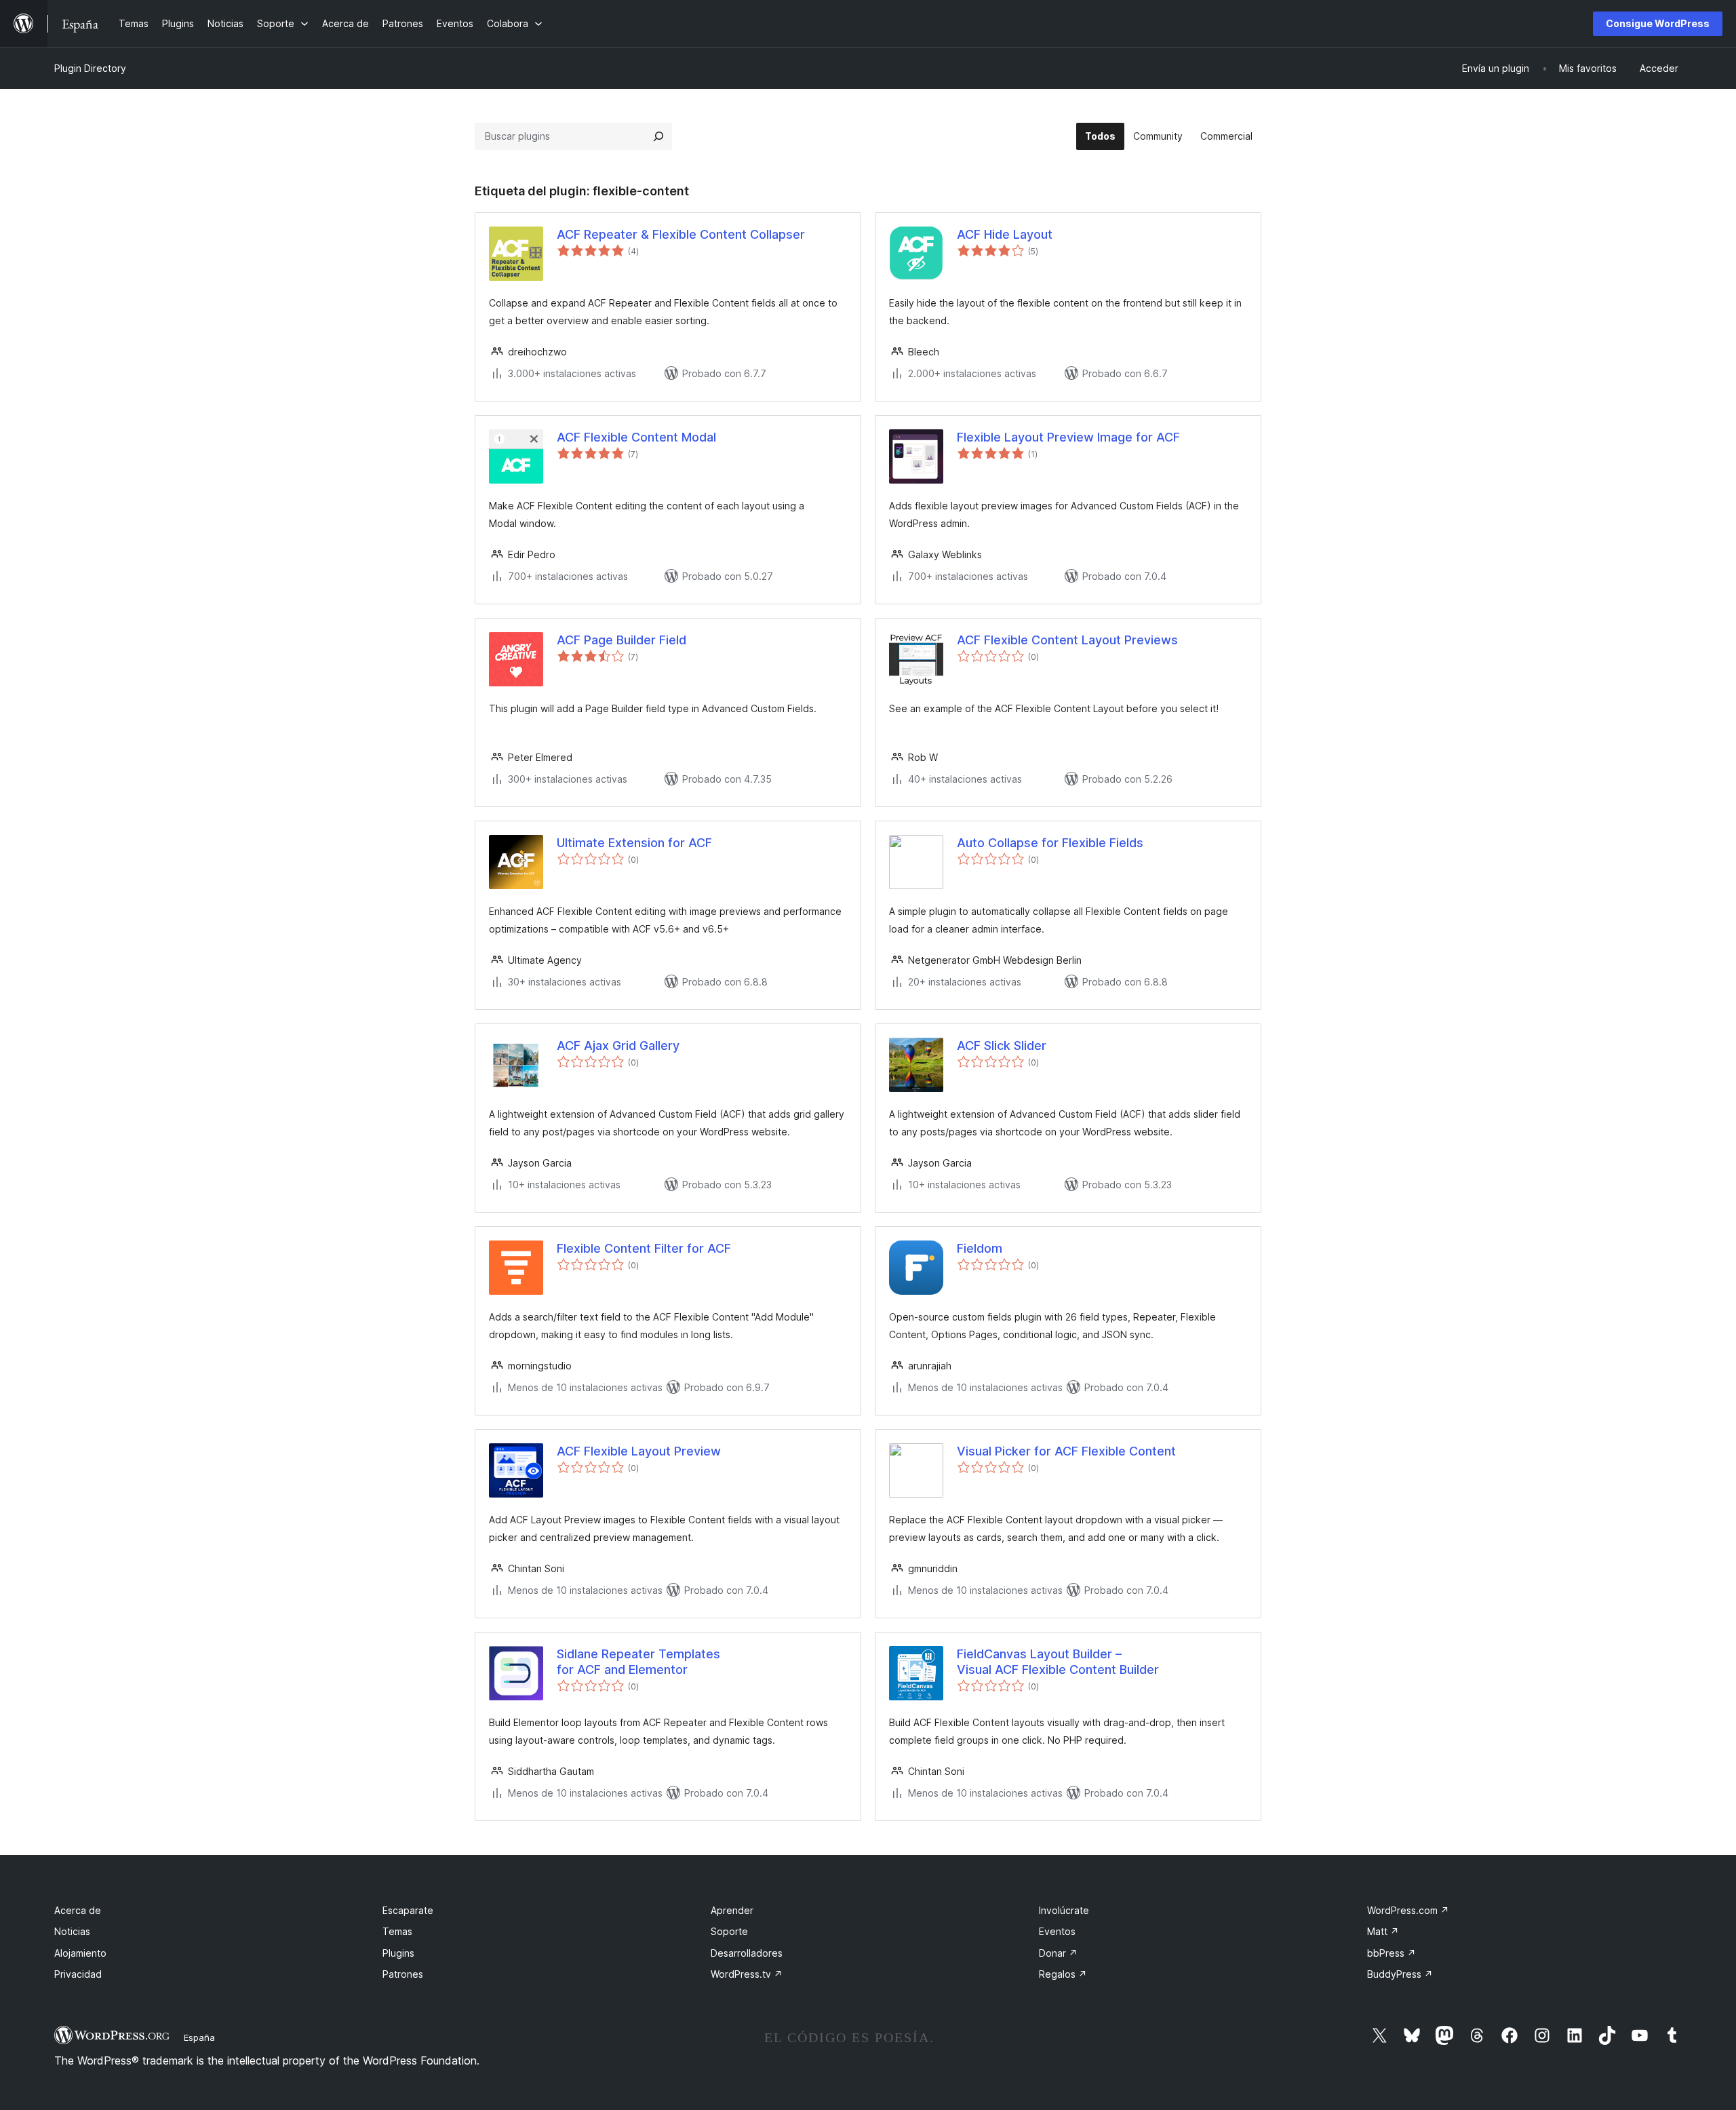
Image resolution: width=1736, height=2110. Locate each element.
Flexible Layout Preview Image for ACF (1068, 437)
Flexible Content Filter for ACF (644, 1248)
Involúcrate (1064, 1910)
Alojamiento (80, 1953)
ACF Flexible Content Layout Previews (1067, 640)
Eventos (1057, 1931)
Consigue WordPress (1658, 23)
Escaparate (408, 1910)
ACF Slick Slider (1002, 1046)
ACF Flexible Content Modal (636, 437)
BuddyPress (1400, 1974)
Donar (1058, 1953)
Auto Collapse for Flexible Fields (1050, 843)
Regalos (1063, 1974)
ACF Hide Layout (1005, 234)
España (199, 2037)
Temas (397, 1931)
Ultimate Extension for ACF (634, 843)
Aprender (732, 1910)
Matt (1383, 1931)
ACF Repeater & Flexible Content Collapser (681, 234)
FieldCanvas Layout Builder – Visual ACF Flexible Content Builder (1058, 1662)
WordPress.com (1408, 1910)
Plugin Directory (90, 68)
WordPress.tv (747, 1974)
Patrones (403, 1974)
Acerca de (78, 1910)
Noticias (72, 1931)
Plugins (398, 1953)
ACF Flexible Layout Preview (639, 1451)
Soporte (729, 1931)
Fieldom (980, 1248)
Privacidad (78, 1974)
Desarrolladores (747, 1953)
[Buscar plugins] (658, 136)
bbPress (1392, 1953)
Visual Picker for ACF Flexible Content (1066, 1451)
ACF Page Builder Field (622, 640)
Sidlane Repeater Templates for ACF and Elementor (638, 1662)
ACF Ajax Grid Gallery (618, 1046)
